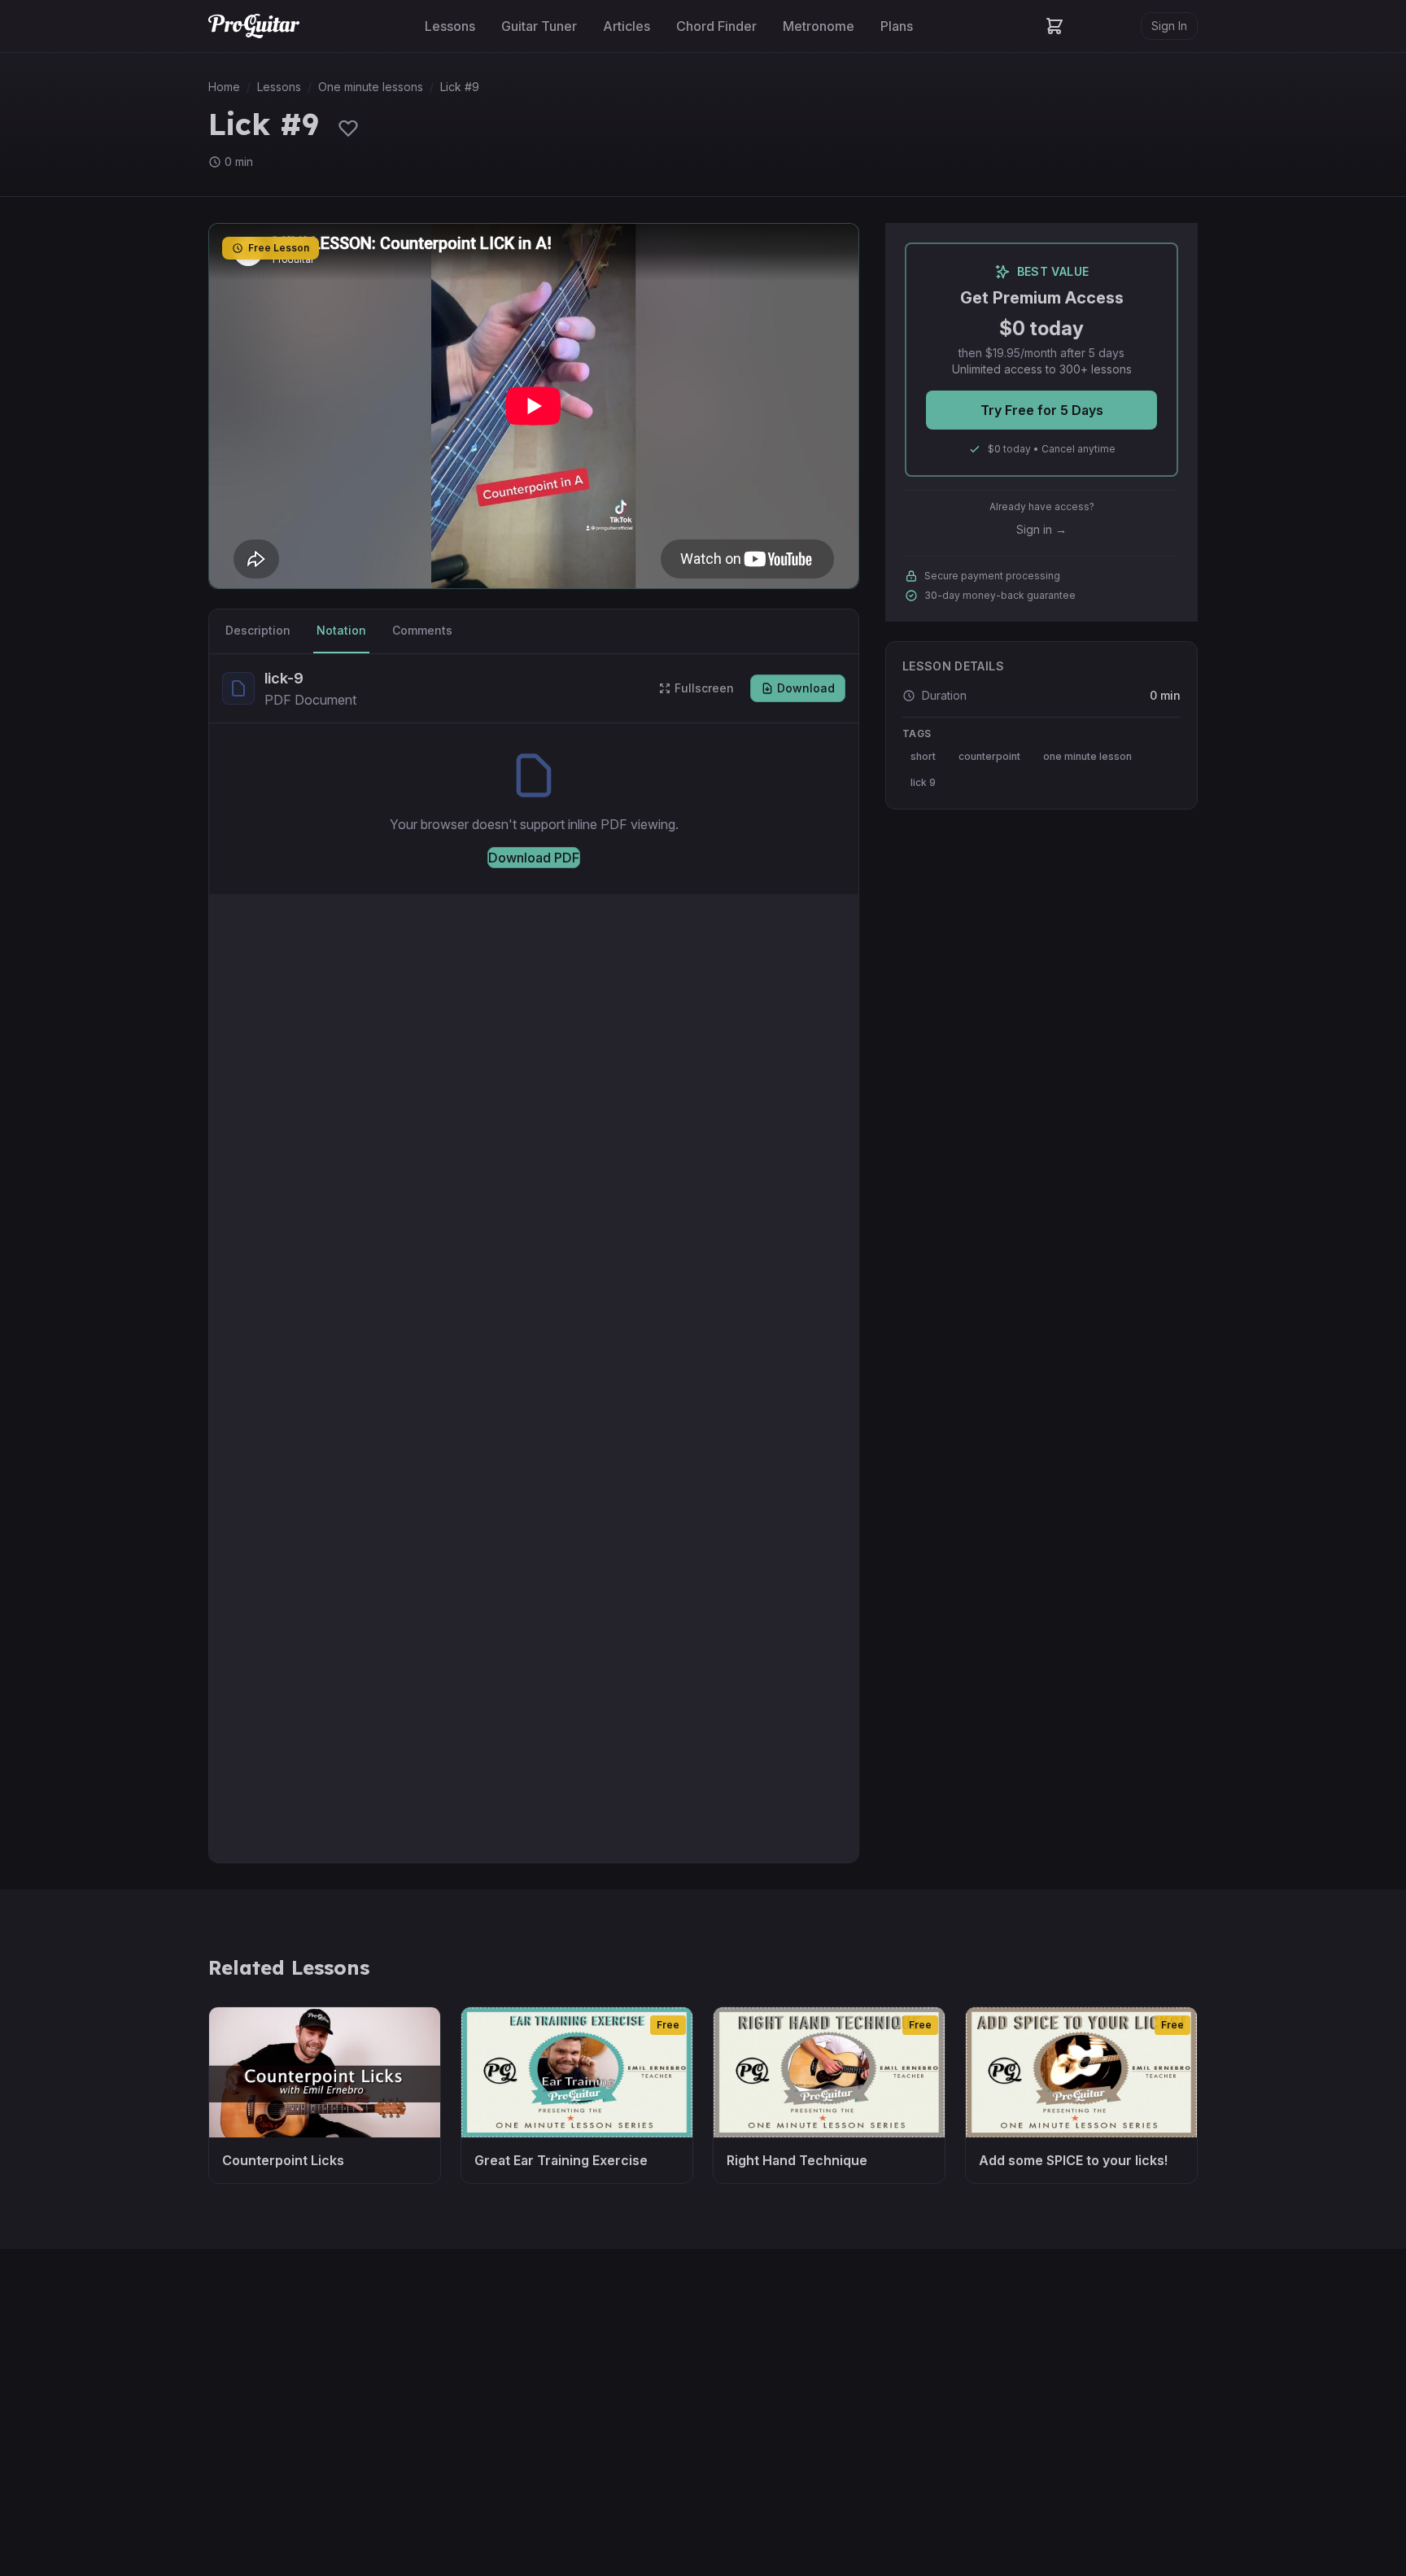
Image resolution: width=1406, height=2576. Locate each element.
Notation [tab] (341, 630)
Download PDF (534, 858)
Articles (627, 26)
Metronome (819, 26)
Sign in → (1041, 529)
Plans (897, 26)
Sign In (1169, 26)
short (923, 756)
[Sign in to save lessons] (348, 128)
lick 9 (923, 782)
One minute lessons (371, 87)
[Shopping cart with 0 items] (1054, 26)
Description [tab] (258, 630)
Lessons (450, 26)
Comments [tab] (422, 630)
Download (806, 688)
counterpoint (989, 756)
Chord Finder (716, 26)
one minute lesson (1087, 756)
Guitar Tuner (539, 26)
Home (224, 87)
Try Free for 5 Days (1042, 410)
